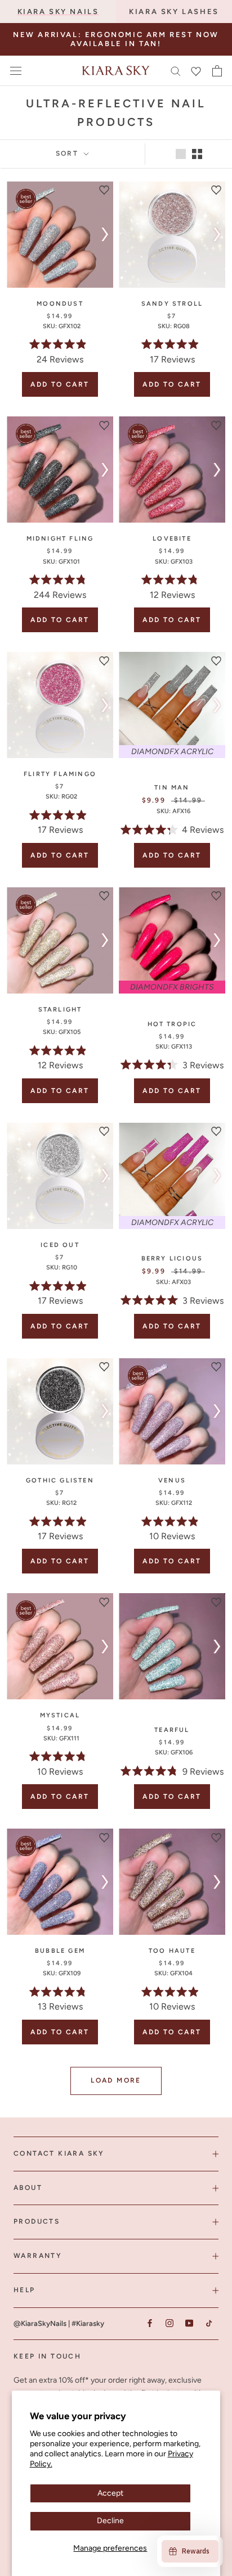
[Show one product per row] (181, 154)
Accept (110, 2493)
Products (37, 2221)
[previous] (17, 234)
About (28, 2188)
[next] (102, 234)
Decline (110, 2521)
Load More (116, 2080)
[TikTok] (209, 2323)
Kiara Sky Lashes (174, 12)
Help (24, 2290)
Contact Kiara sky (59, 2153)
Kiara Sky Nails (58, 12)
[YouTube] (189, 2323)
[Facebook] (150, 2323)
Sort (69, 153)
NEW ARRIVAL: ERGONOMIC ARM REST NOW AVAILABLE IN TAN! (116, 39)
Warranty (38, 2256)
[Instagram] (169, 2323)
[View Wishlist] (196, 71)
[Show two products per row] (197, 154)
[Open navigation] (16, 71)
